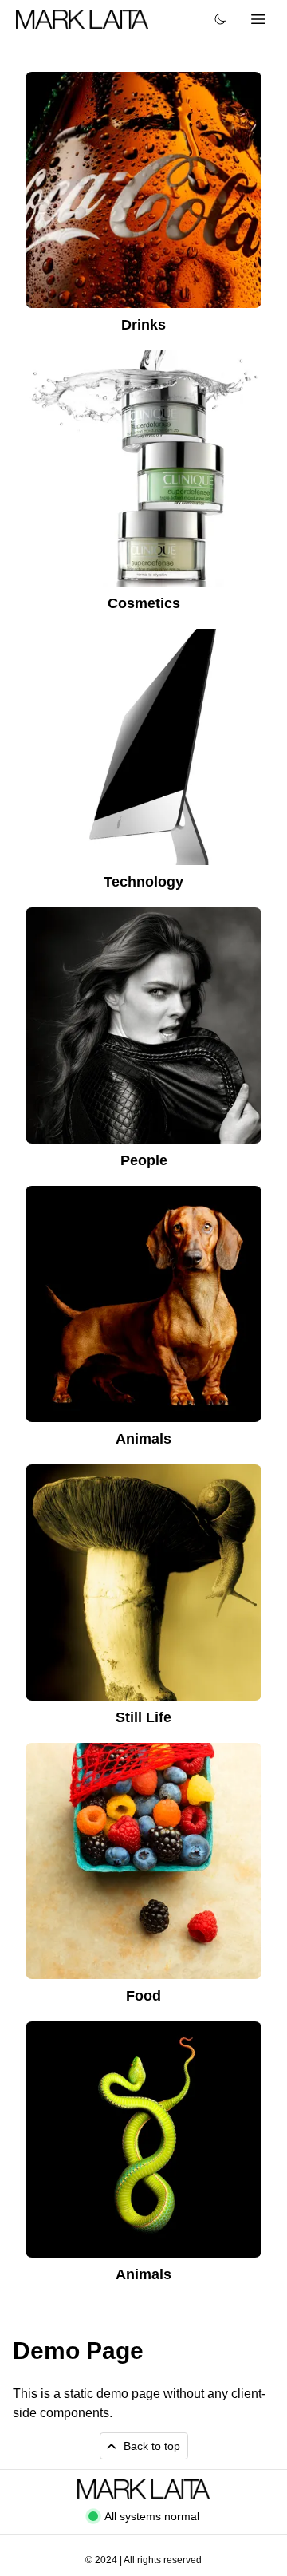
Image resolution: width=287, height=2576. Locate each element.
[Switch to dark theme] (220, 19)
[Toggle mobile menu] (258, 19)
